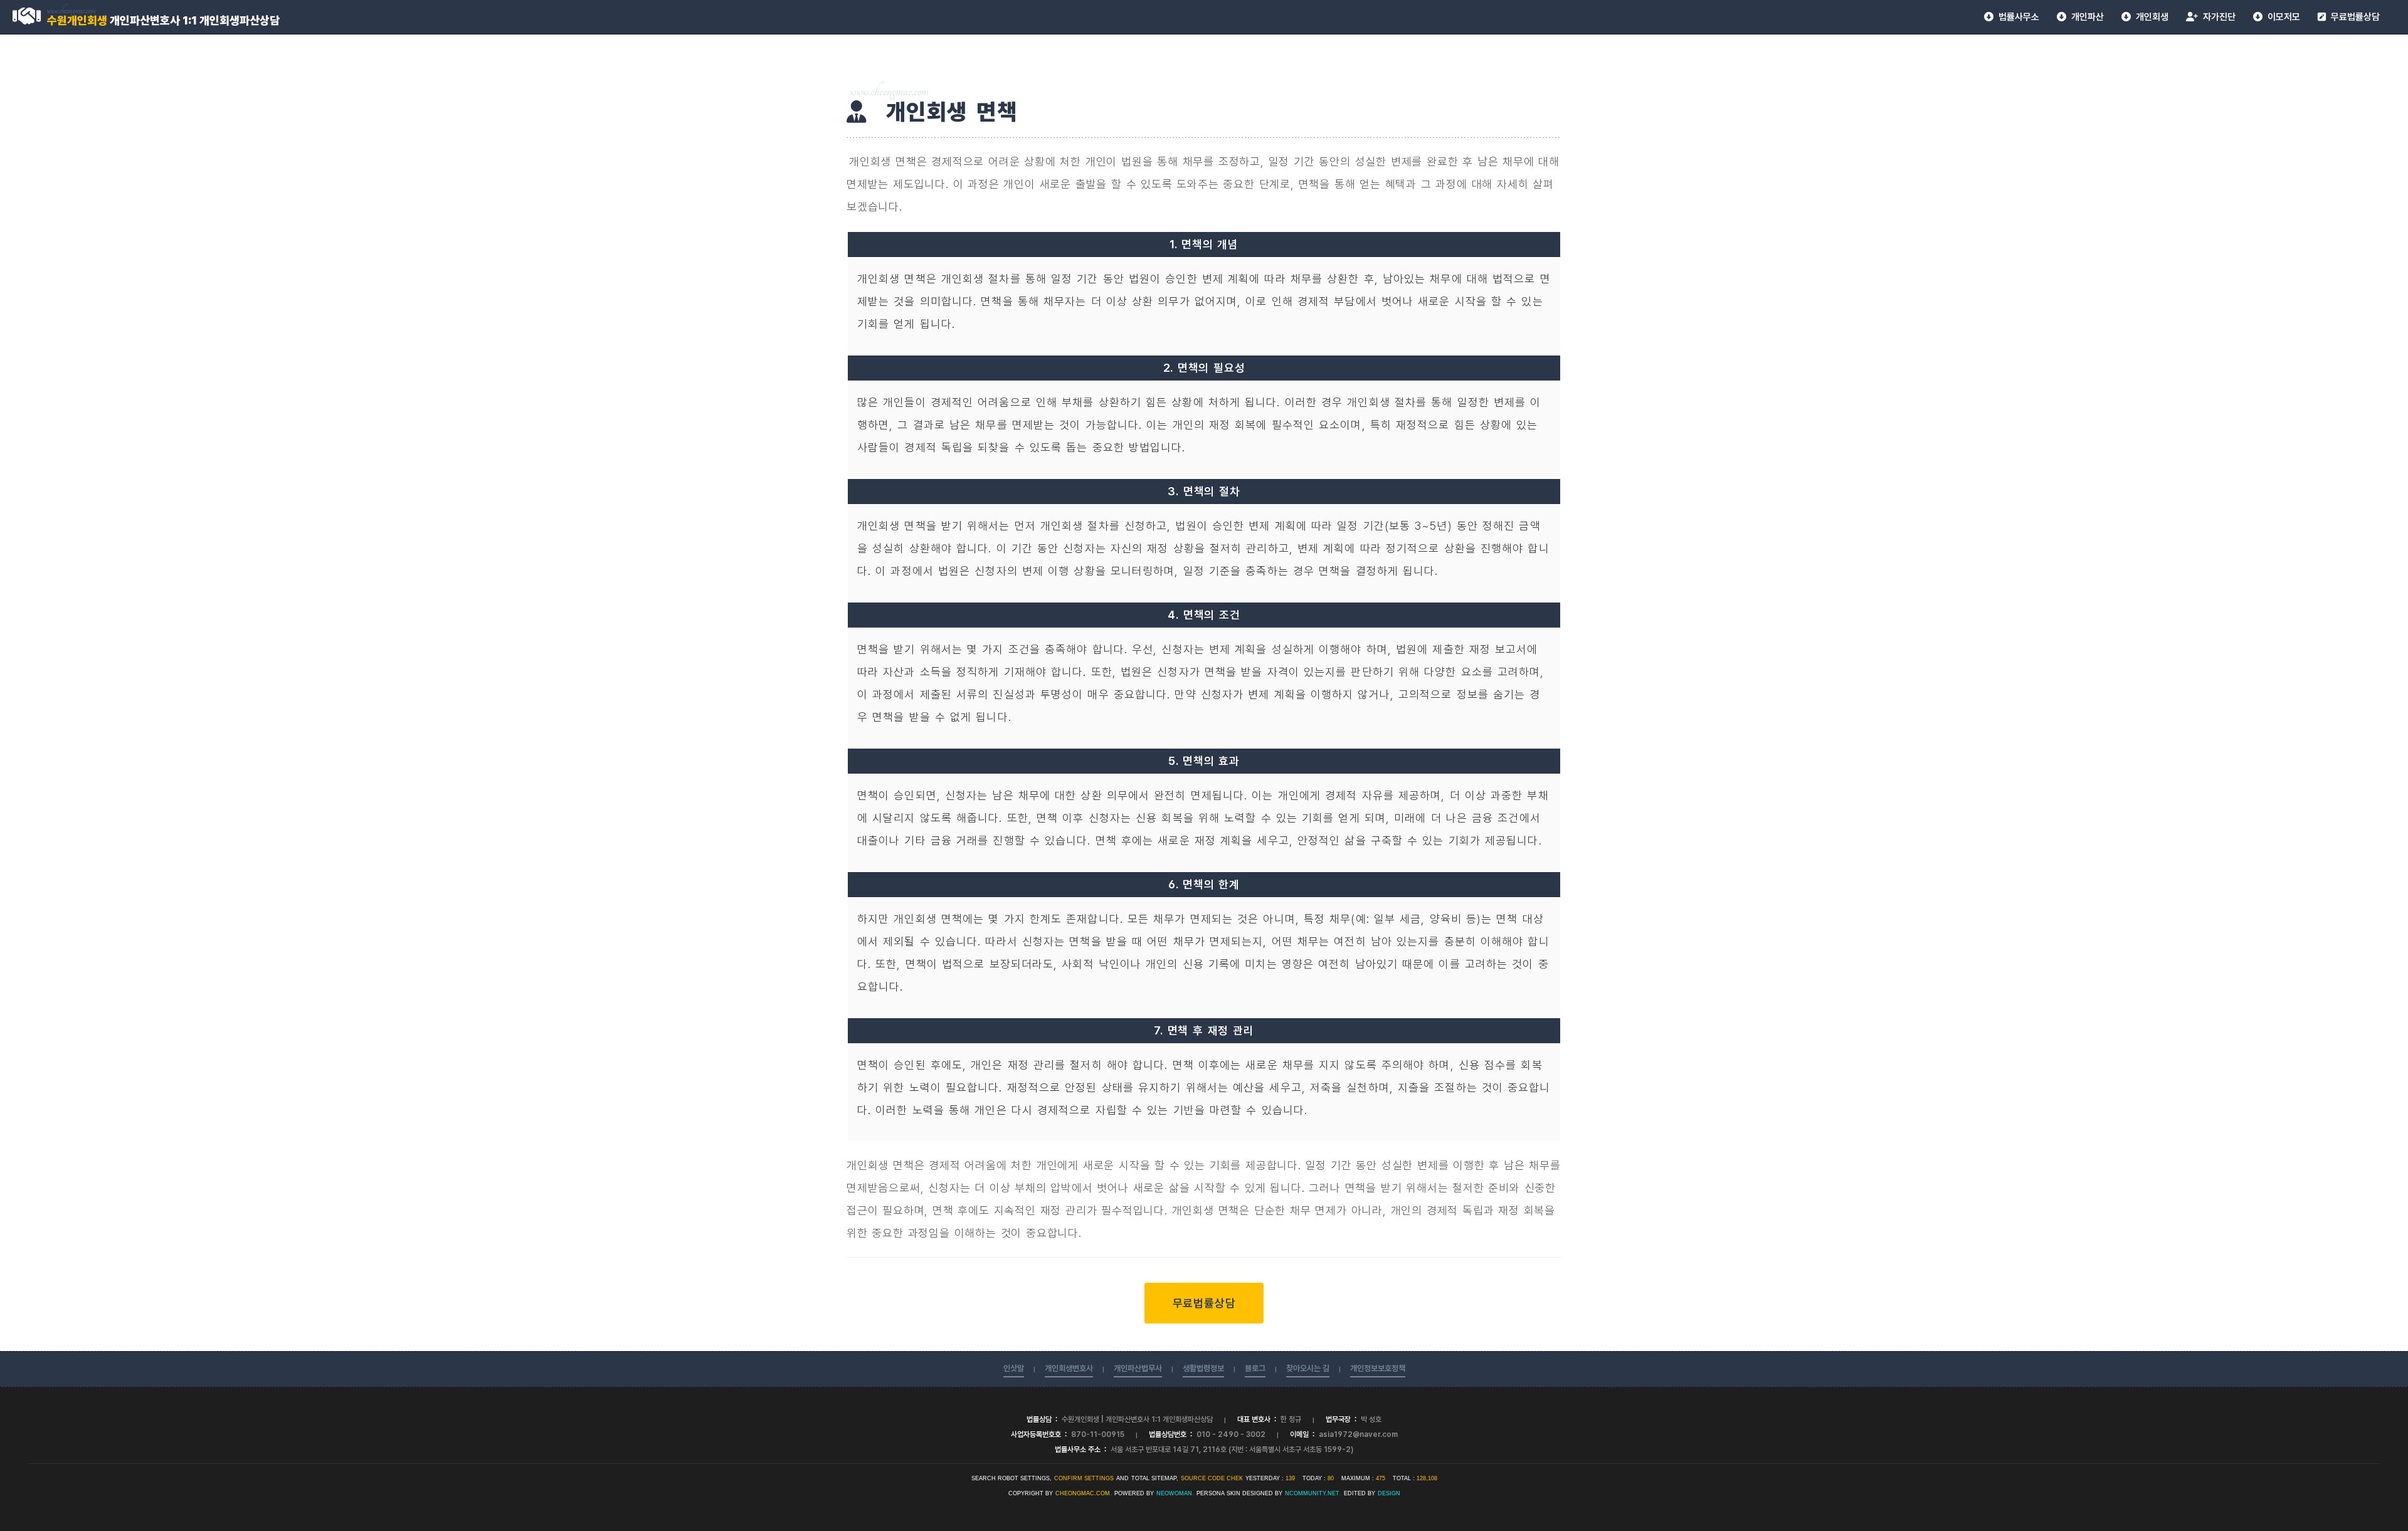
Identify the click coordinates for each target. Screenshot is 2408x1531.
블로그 (1255, 1368)
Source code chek (1212, 1478)
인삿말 (1014, 1368)
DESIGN (1389, 1493)
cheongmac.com (1083, 1493)
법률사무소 (2016, 17)
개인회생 (2150, 17)
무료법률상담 (2353, 17)
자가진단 (2217, 17)
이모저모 (2281, 17)
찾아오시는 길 (1308, 1368)
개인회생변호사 (1069, 1368)
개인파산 (2085, 17)
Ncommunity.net (1312, 1493)
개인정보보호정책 (1378, 1368)
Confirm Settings (1084, 1478)
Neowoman (1174, 1493)
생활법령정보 (1203, 1368)
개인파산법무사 (1138, 1368)
